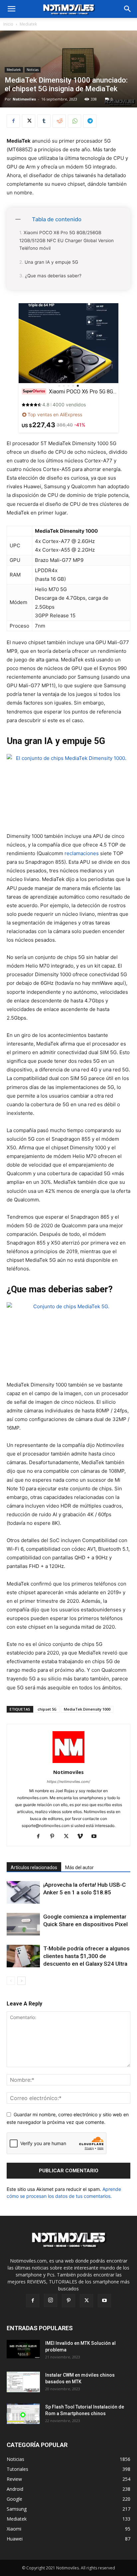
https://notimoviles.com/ (68, 1782)
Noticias (33, 70)
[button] (128, 9)
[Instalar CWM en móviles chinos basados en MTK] (23, 2382)
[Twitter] (29, 121)
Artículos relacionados (34, 1867)
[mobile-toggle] (11, 9)
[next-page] (21, 1981)
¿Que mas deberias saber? (53, 276)
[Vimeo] (83, 1837)
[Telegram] (90, 121)
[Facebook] (13, 121)
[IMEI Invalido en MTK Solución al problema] (23, 2349)
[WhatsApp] (74, 121)
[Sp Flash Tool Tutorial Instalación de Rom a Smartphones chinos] (23, 2414)
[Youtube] (97, 1837)
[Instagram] (51, 2300)
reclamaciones (82, 853)
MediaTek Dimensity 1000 (87, 1709)
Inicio (8, 24)
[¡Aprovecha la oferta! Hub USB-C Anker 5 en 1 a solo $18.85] (23, 1893)
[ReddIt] (59, 121)
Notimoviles (24, 99)
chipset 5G (47, 1709)
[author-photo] (68, 1763)
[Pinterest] (55, 1837)
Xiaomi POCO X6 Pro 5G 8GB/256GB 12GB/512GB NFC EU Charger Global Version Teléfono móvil (67, 240)
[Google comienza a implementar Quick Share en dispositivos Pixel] (23, 1924)
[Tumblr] (44, 121)
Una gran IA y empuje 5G (51, 262)
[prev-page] (11, 1981)
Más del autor (79, 1867)
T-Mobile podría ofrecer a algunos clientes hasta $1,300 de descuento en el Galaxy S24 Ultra (86, 1956)
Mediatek (28, 24)
